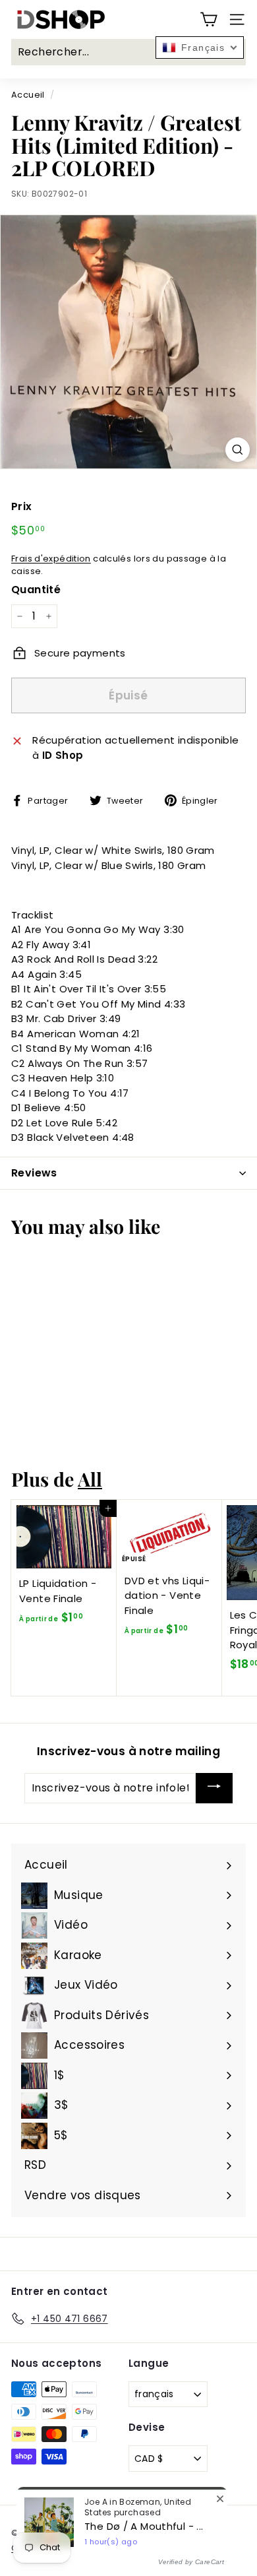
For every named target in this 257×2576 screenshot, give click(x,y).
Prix (22, 506)
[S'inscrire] (214, 1788)
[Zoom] (238, 450)
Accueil (28, 95)
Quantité (36, 590)
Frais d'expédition (51, 559)
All (90, 1479)
